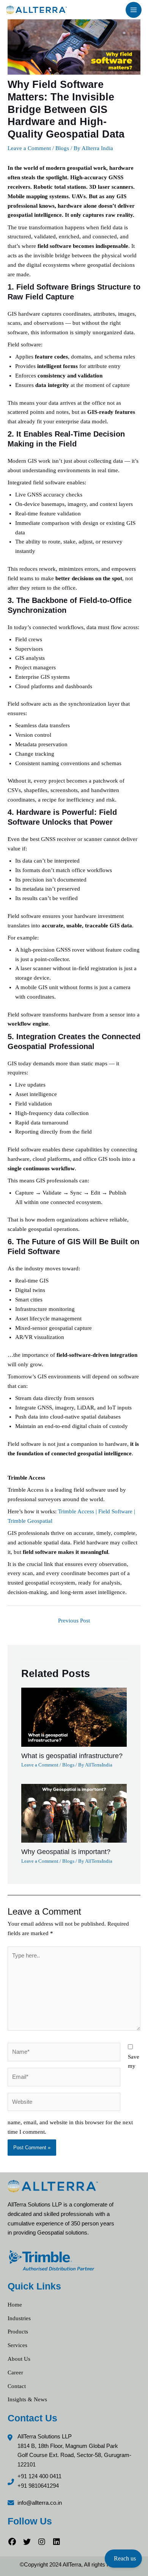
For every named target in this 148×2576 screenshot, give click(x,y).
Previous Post (74, 1621)
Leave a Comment (29, 148)
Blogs (62, 148)
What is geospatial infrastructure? (72, 1756)
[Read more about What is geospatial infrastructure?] (74, 1717)
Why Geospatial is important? (66, 1852)
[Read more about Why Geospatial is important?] (74, 1813)
